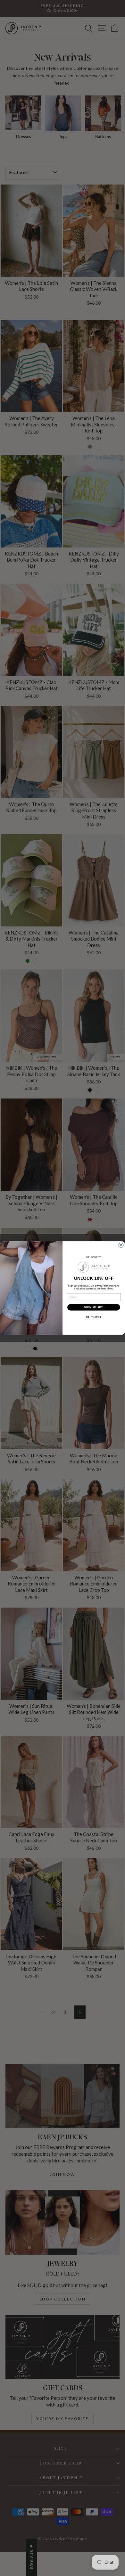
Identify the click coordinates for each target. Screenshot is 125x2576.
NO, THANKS (94, 1317)
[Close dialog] (121, 1245)
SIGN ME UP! (94, 1307)
